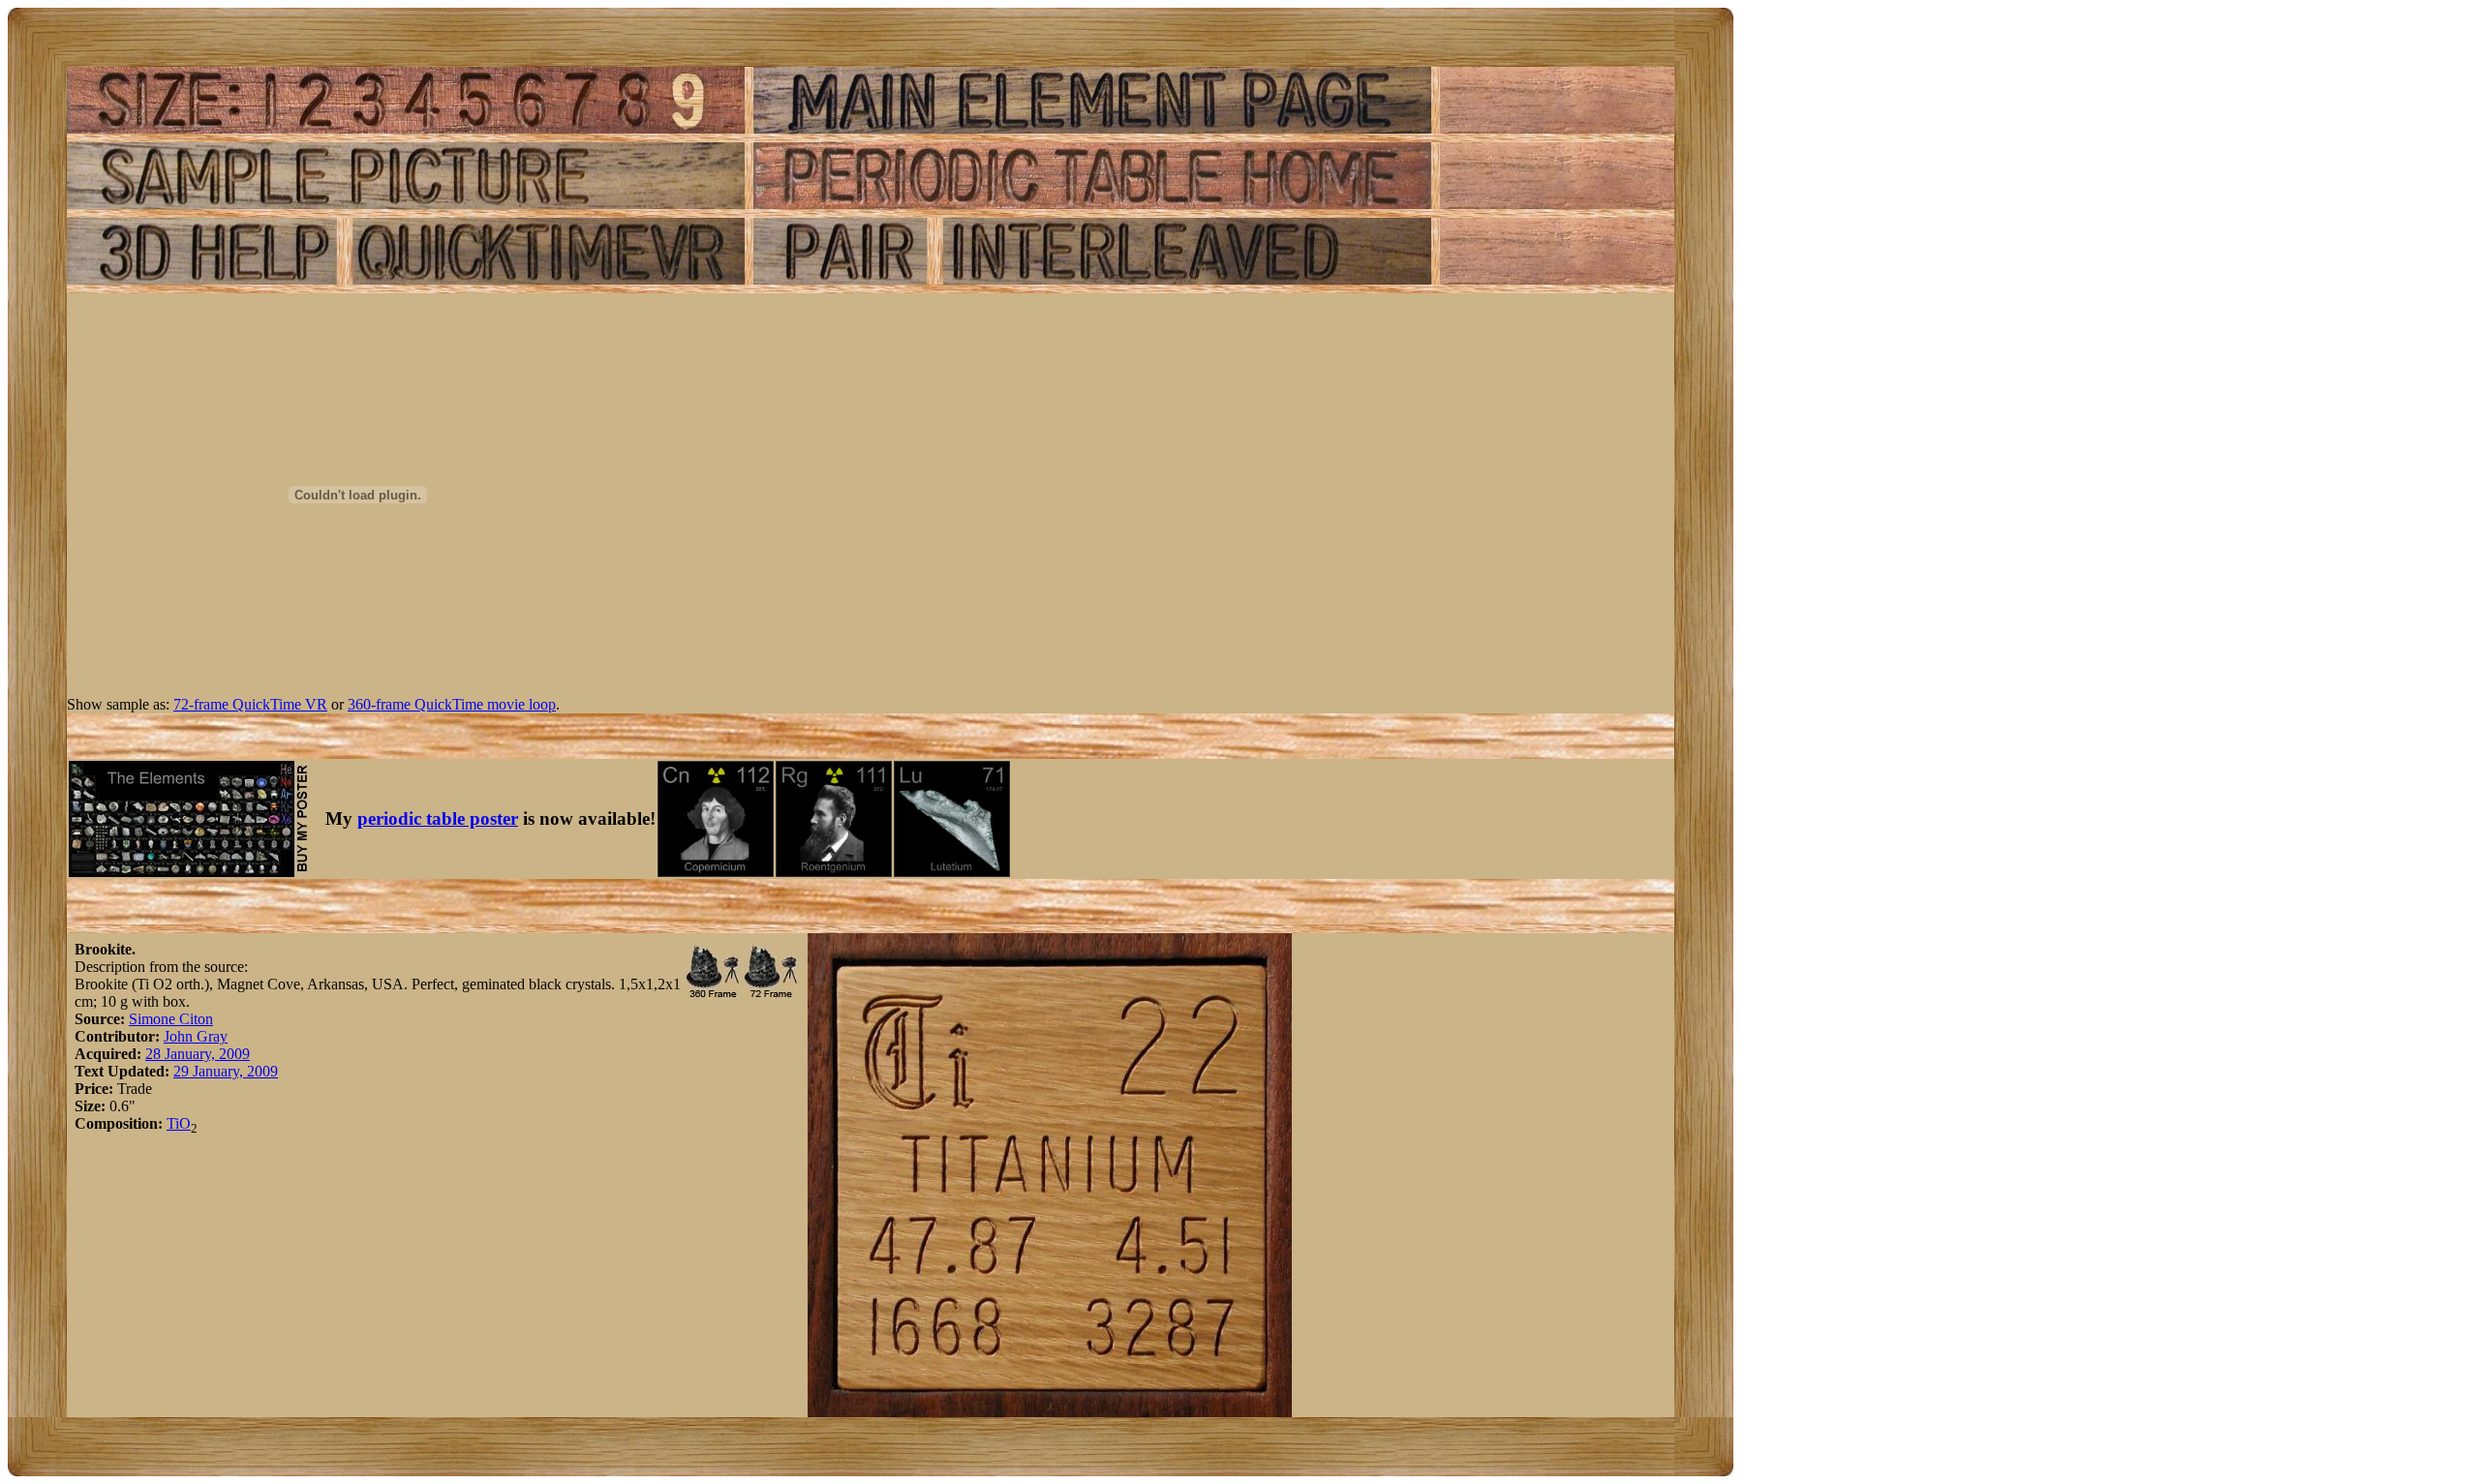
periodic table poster (438, 818)
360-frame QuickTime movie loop (452, 704)
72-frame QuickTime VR (250, 704)
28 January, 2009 (198, 1054)
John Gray (196, 1036)
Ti (173, 1123)
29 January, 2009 (226, 1071)
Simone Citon (171, 1019)
